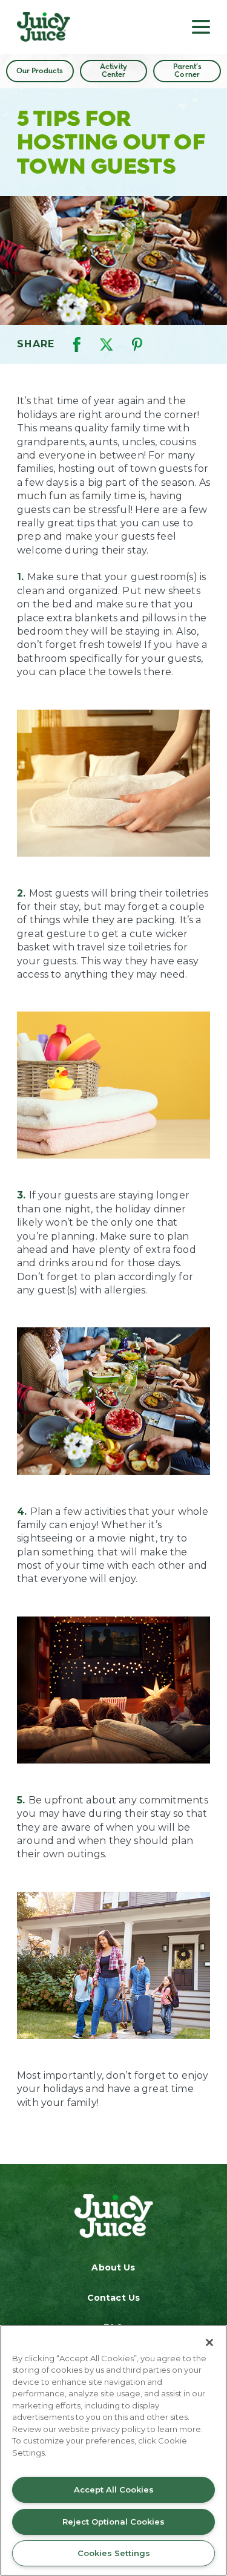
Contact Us (113, 2298)
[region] (113, 2450)
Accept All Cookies (114, 2489)
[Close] (209, 2342)
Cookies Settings (114, 2553)
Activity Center (113, 70)
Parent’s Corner (187, 70)
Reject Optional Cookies (113, 2522)
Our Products (40, 71)
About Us (113, 2267)
